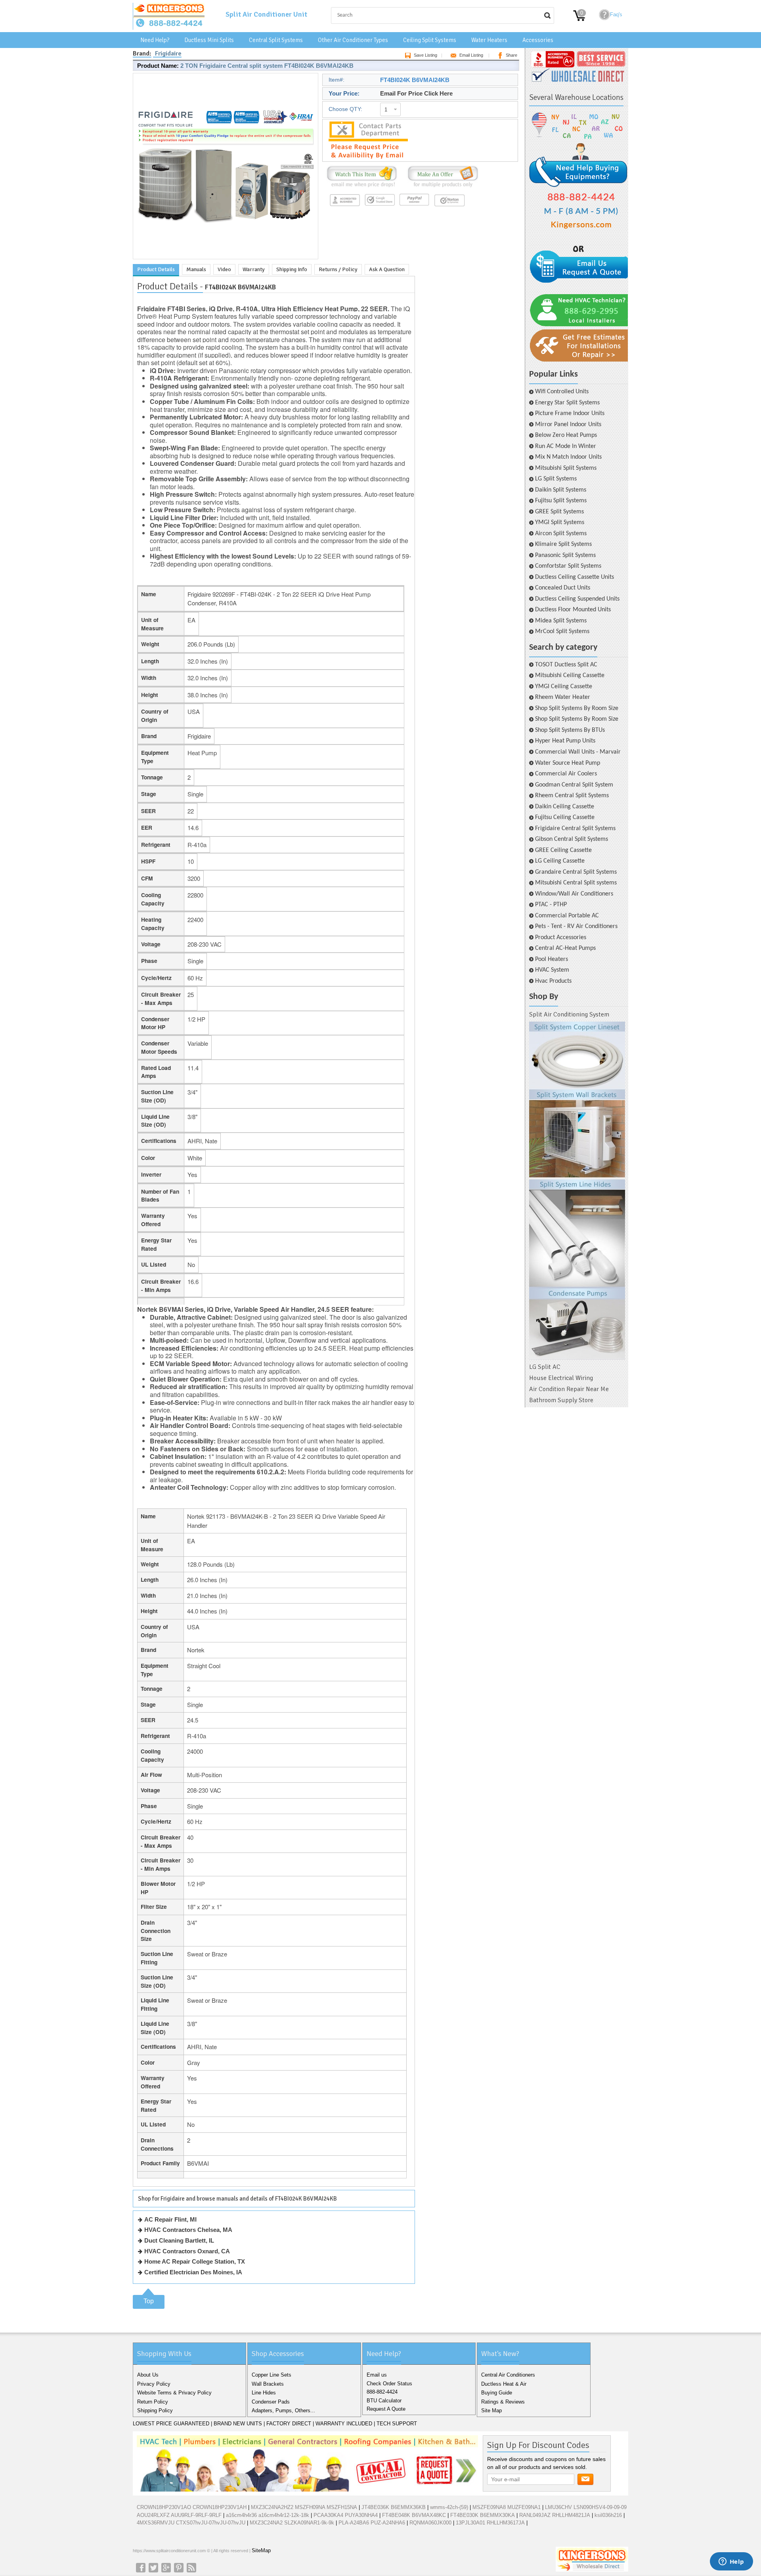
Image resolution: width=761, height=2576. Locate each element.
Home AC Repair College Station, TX (195, 2261)
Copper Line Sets (272, 2375)
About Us (148, 2375)
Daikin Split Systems (561, 490)
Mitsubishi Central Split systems (576, 883)
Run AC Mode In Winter (566, 446)
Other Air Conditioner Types (353, 40)
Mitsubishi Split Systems (566, 468)
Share (511, 55)
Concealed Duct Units (563, 588)
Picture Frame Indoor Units (570, 413)
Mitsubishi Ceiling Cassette (570, 676)
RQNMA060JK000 (430, 2523)
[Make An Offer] (441, 187)
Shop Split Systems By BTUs (570, 730)
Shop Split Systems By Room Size (577, 708)
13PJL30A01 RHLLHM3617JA (490, 2523)
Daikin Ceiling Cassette (565, 807)
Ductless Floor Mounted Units (573, 610)
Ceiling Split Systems (430, 40)
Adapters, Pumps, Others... (283, 2410)
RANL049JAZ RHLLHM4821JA (555, 2515)
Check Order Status (389, 2384)
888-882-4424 (382, 2392)
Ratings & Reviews (503, 2402)
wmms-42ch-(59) (449, 2507)
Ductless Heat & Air (504, 2384)
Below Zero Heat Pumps (566, 435)
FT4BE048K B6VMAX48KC (414, 2515)
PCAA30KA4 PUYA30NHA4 (346, 2515)
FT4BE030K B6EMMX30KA (483, 2515)
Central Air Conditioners (508, 2375)
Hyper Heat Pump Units (565, 741)
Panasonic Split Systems (565, 555)
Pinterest (179, 2568)
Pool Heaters (552, 959)
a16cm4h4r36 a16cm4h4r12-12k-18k (268, 2515)
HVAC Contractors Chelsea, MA (188, 2230)
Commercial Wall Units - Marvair (578, 752)
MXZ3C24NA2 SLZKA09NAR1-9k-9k (292, 2523)
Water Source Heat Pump (568, 763)
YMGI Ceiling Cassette (564, 687)
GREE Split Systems (559, 512)
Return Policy (153, 2402)
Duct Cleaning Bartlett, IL (179, 2240)
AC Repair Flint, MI (170, 2219)
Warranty (254, 269)
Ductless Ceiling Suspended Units (577, 599)
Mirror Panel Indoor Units (568, 425)
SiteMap (261, 2550)
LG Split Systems (556, 479)
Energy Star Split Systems (567, 403)
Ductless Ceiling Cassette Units (575, 577)
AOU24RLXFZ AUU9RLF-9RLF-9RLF (179, 2515)
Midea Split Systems (561, 621)
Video (224, 269)
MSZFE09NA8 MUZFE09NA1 (507, 2507)
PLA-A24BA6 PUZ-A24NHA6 (372, 2523)
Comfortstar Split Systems (568, 566)
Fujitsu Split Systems (561, 501)
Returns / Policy (338, 269)
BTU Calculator (384, 2401)
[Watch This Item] (362, 187)
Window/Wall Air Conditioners (574, 894)
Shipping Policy (155, 2410)
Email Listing (471, 55)
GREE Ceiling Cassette (563, 850)
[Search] (547, 15)
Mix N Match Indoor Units (568, 457)
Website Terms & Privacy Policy (174, 2393)
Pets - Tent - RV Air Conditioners (576, 926)
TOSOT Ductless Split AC (566, 665)
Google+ (166, 2568)
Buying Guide (497, 2393)
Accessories (538, 40)
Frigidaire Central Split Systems (575, 829)
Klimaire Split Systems (563, 544)
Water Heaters (489, 40)
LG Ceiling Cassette (560, 861)
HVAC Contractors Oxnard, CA (187, 2251)
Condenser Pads (271, 2402)
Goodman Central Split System (574, 785)
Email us (377, 2375)
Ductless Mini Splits (209, 40)
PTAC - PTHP (551, 905)
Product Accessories (561, 938)
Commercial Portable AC (567, 916)
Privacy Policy (154, 2384)
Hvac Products (553, 981)
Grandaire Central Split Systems (576, 872)
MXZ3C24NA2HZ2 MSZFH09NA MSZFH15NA (304, 2507)
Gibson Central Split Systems (572, 839)
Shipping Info (292, 269)
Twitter (153, 2568)
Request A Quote (386, 2409)
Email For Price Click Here (416, 93)
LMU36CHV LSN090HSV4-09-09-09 (586, 2507)
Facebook (141, 2568)
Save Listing (425, 55)
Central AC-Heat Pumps (565, 948)
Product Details (156, 269)
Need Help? (155, 40)
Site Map (491, 2410)
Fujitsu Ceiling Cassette (565, 817)
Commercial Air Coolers (566, 774)
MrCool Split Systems (562, 632)
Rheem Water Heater (563, 697)
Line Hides (264, 2393)
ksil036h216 (608, 2515)
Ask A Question (387, 269)
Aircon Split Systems (561, 534)
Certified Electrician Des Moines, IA (193, 2272)
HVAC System (552, 970)
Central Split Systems (276, 40)
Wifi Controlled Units (562, 392)
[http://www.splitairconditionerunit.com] (577, 1191)
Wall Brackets (268, 2384)
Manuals (196, 269)
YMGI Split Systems (560, 522)
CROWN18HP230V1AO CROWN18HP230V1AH (192, 2507)
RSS (191, 2568)
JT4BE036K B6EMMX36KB (394, 2507)
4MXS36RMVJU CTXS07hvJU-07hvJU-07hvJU (191, 2523)
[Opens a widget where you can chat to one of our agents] (731, 2562)
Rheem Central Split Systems (572, 796)
